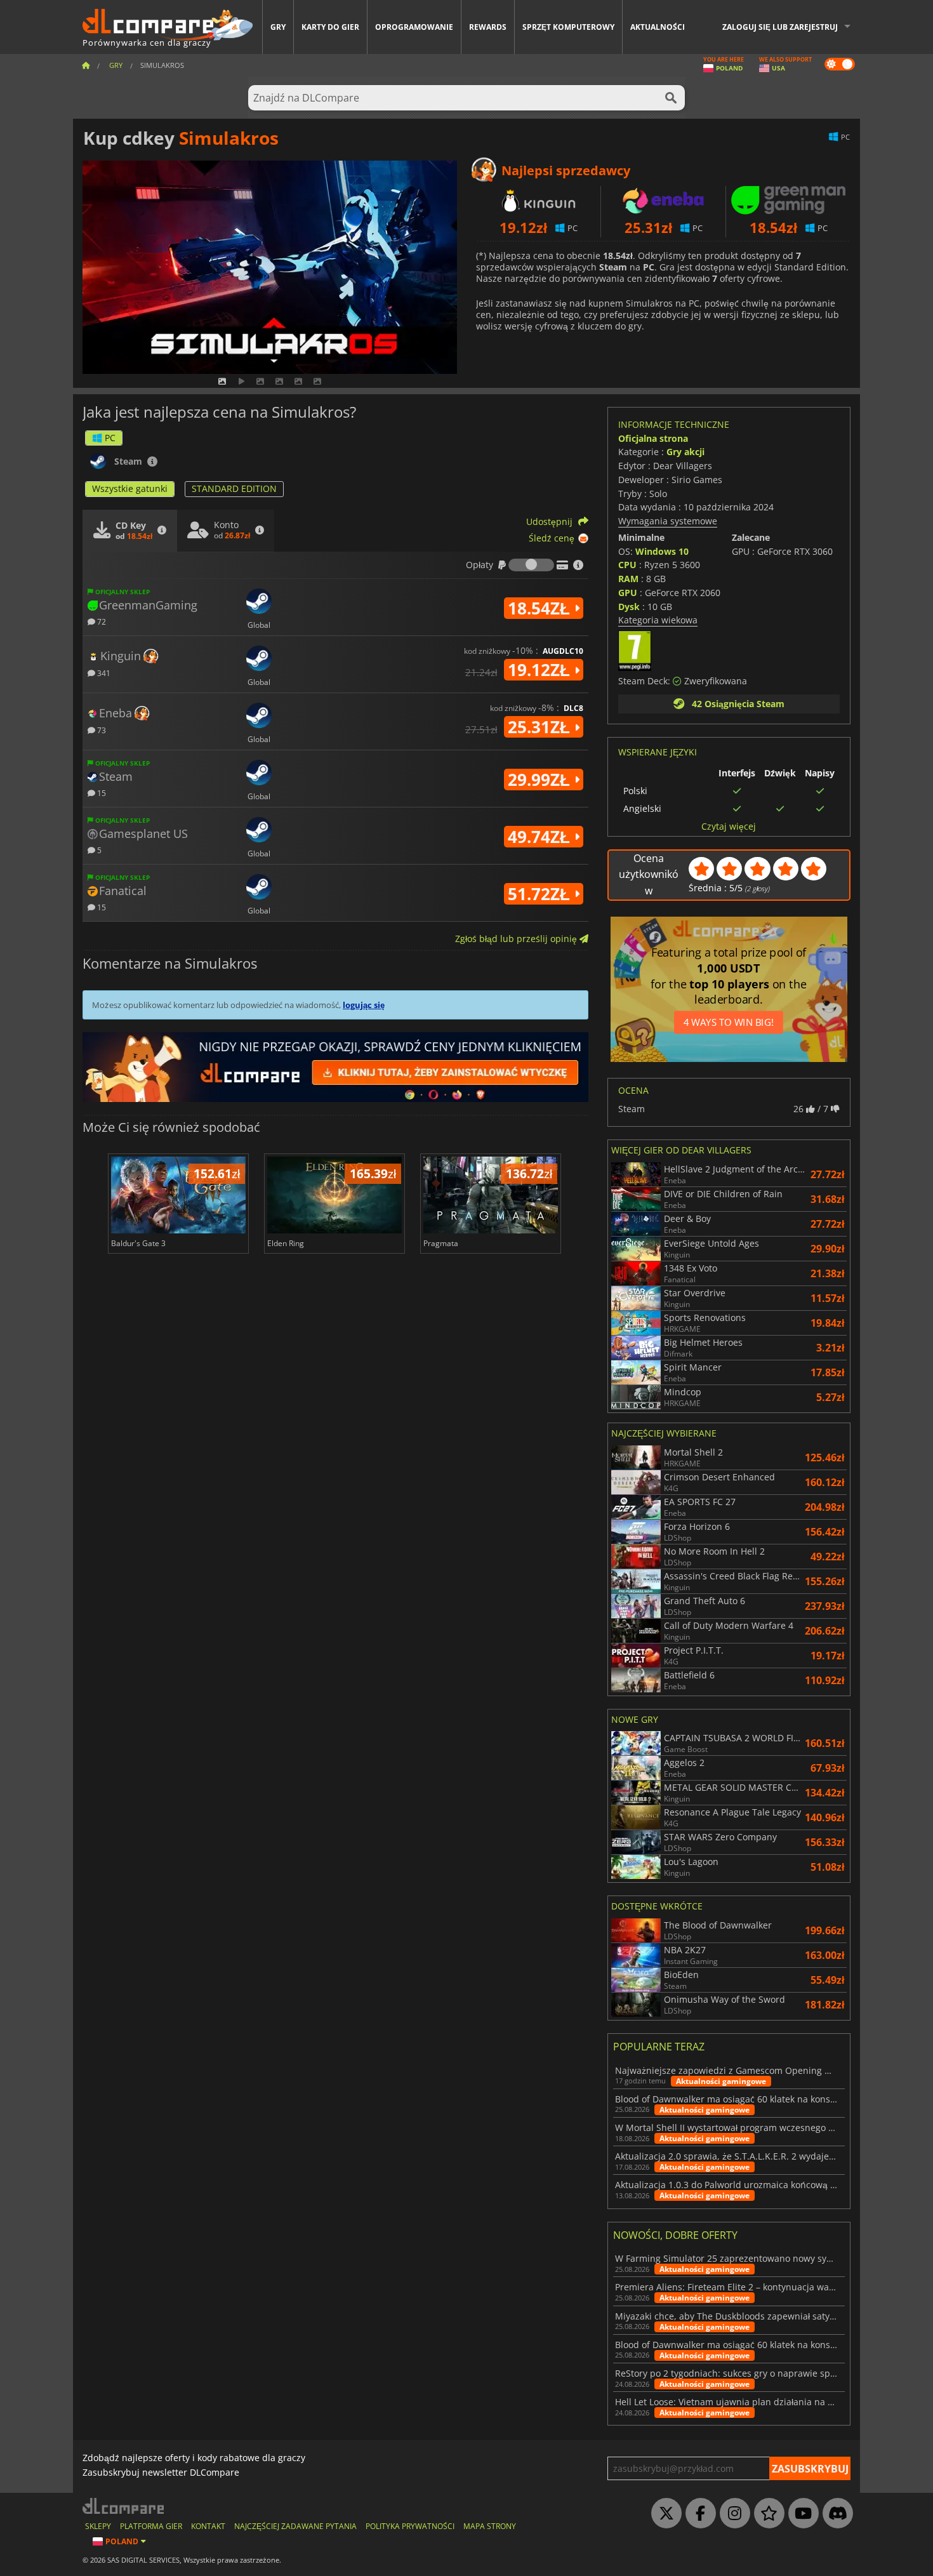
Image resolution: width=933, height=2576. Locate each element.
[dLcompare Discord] (835, 2514)
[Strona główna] (86, 65)
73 (101, 730)
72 (101, 621)
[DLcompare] (124, 2506)
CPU (627, 565)
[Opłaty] (531, 565)
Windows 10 (662, 551)
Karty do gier (330, 27)
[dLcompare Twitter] (663, 2514)
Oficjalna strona (653, 438)
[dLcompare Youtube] (800, 2514)
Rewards (488, 27)
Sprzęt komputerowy (568, 27)
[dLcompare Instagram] (732, 2514)
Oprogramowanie (414, 27)
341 (103, 673)
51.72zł (541, 894)
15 (101, 793)
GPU (628, 593)
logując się (364, 1005)
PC (110, 438)
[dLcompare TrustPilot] (766, 2514)
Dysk (629, 607)
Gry (278, 27)
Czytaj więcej (729, 827)
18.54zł (541, 608)
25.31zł (541, 727)
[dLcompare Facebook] (698, 2514)
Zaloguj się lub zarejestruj (780, 27)
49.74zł (541, 837)
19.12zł (541, 670)
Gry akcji (685, 452)
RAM (628, 579)
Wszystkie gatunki (130, 488)
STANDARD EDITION (234, 488)
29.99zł (541, 780)
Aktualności (658, 27)
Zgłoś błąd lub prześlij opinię (517, 939)
